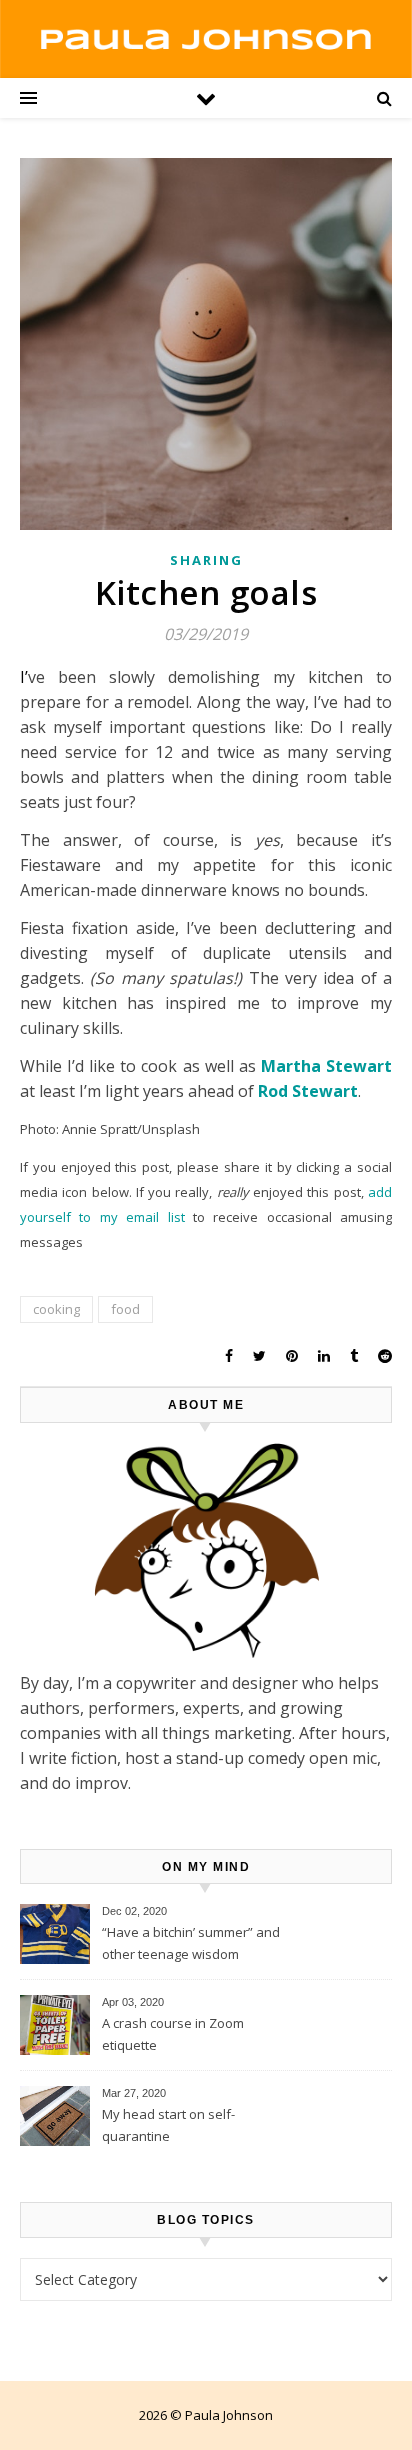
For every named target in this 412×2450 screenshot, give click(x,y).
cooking (56, 1309)
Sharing (206, 560)
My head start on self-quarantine (168, 2125)
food (125, 1309)
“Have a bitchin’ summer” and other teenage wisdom (191, 1943)
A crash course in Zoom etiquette (173, 2034)
